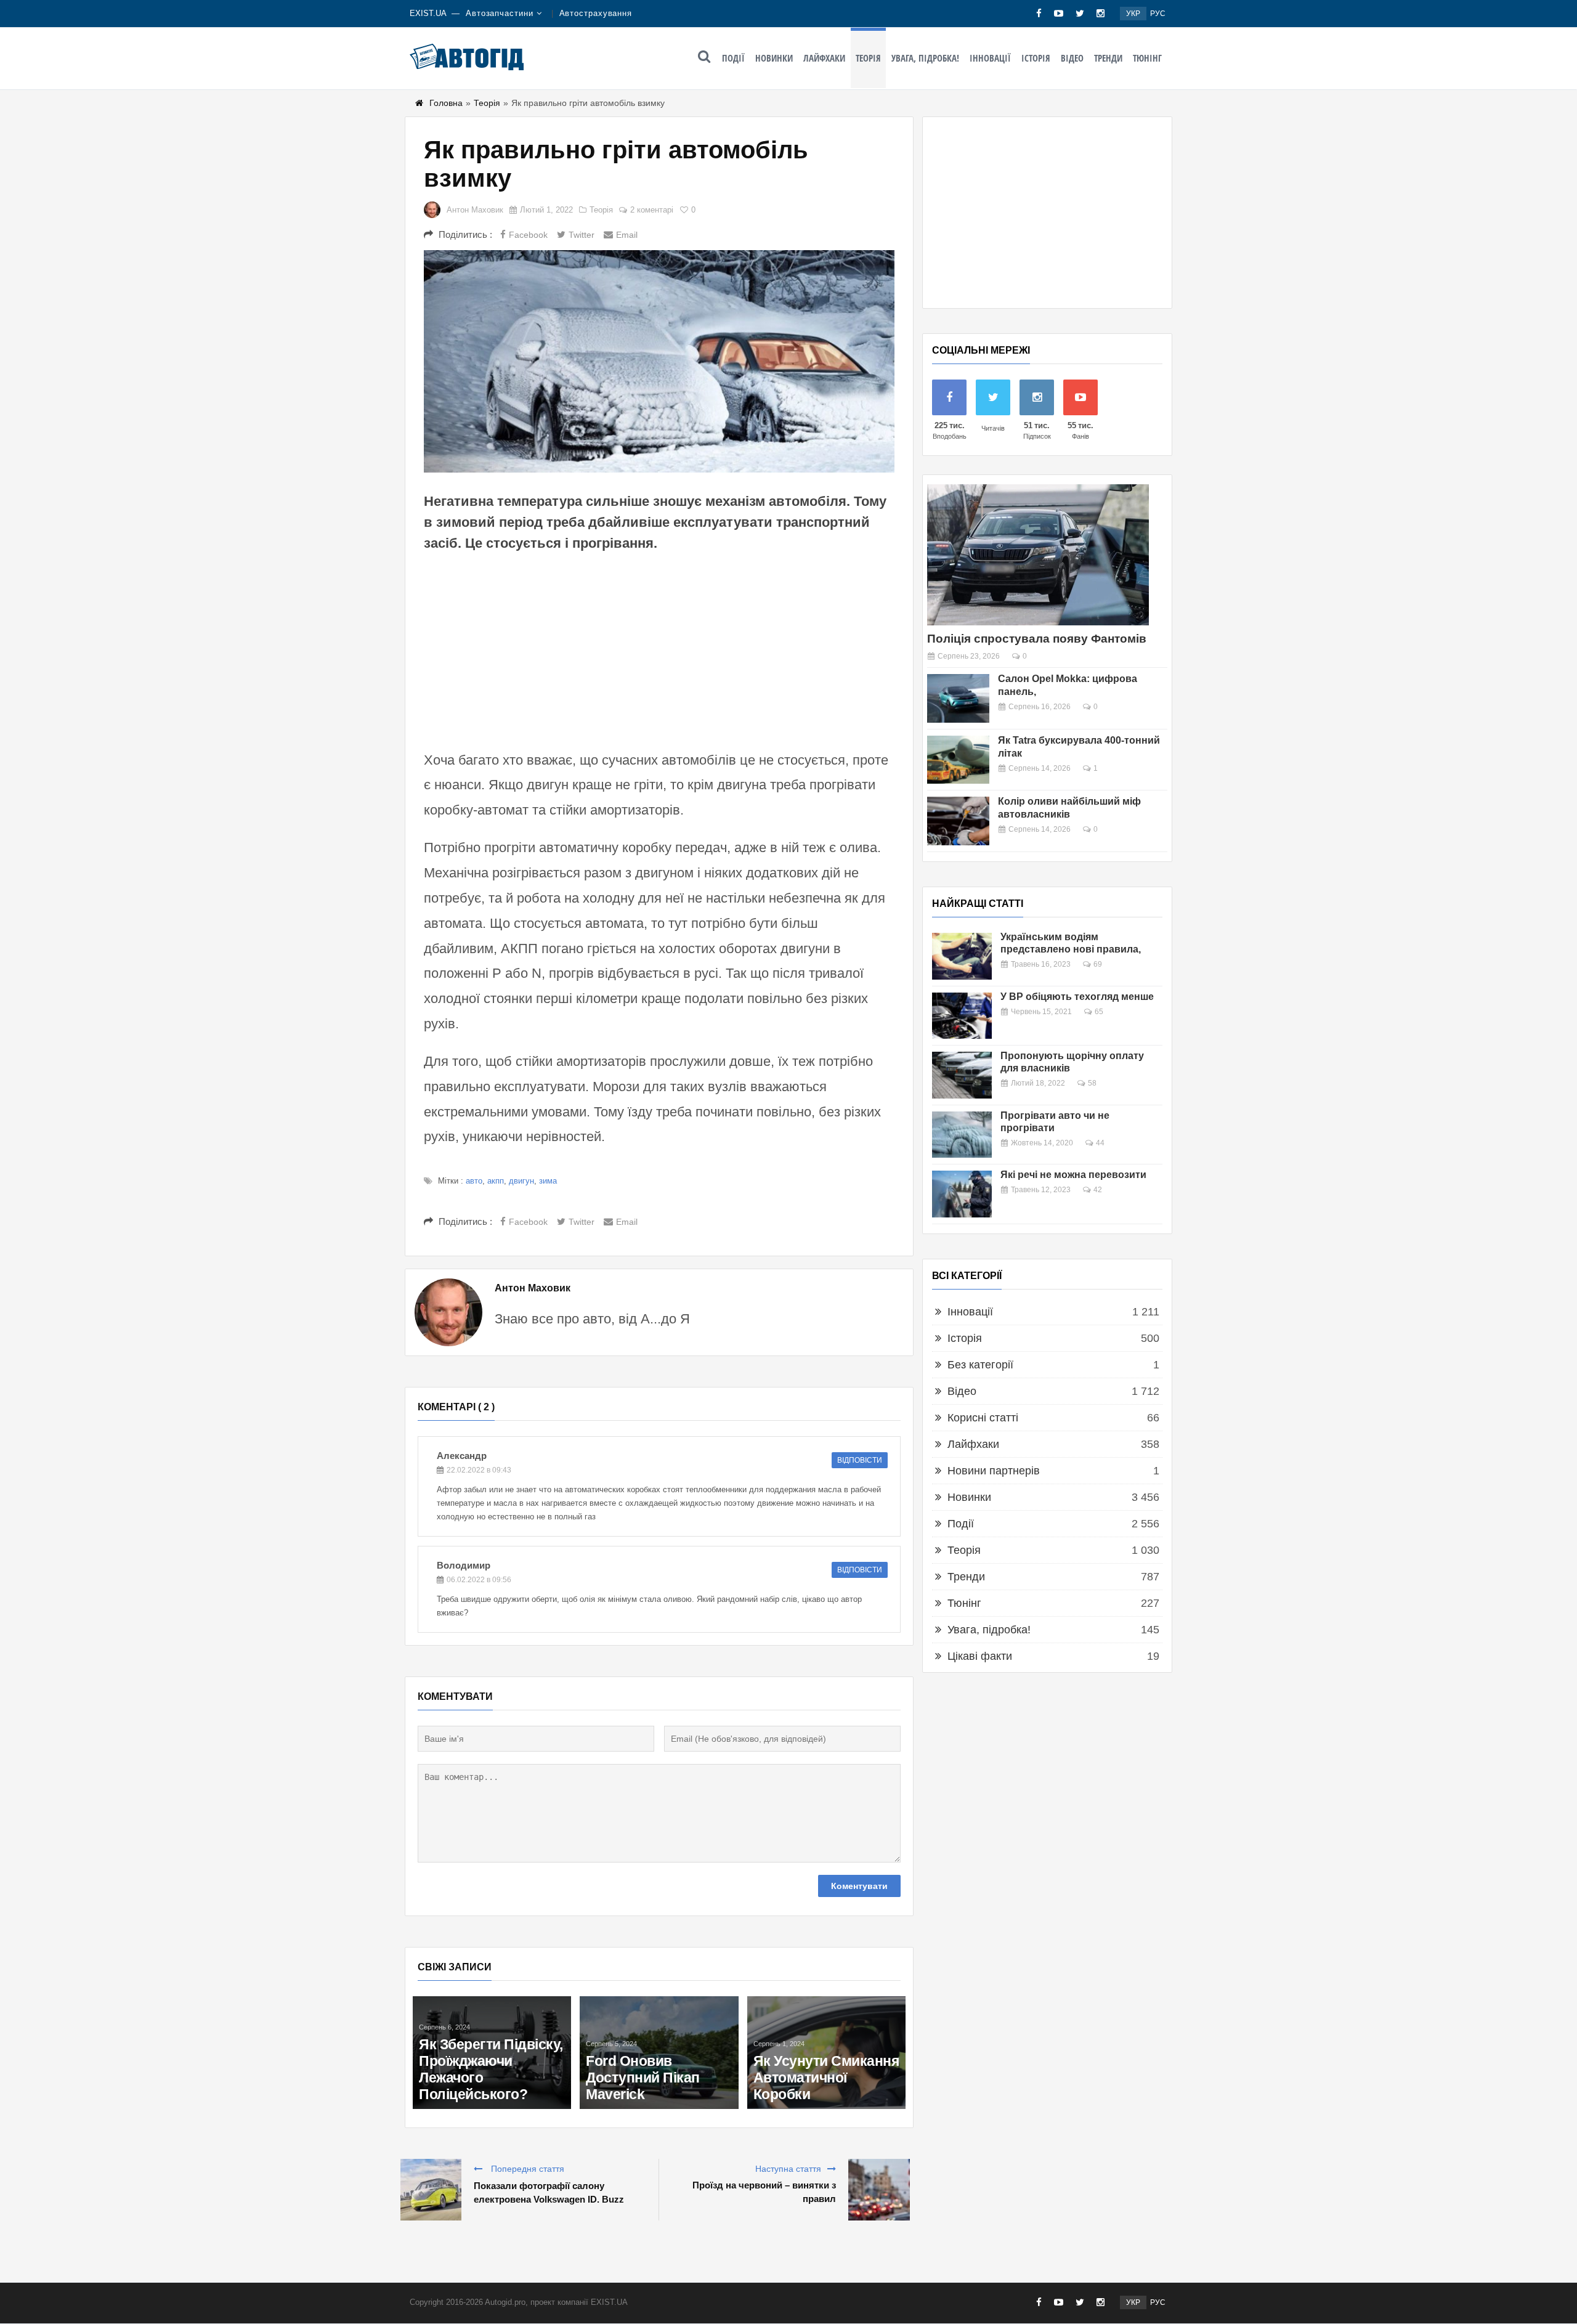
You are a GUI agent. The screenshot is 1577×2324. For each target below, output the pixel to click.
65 (1099, 1012)
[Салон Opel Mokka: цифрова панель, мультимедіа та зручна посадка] (958, 698)
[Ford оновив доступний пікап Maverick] (659, 2053)
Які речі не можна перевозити (1073, 1175)
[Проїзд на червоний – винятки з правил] (879, 2190)
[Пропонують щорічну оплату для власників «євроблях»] (962, 1075)
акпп (496, 1181)
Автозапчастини (500, 13)
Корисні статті (983, 1418)
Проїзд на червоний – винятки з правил (764, 2192)
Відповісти (860, 1460)
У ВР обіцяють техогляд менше (1077, 997)
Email (627, 235)
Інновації (990, 58)
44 (1100, 1143)
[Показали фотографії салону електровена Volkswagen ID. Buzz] (431, 2190)
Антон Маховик (475, 210)
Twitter (582, 235)
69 (1098, 964)
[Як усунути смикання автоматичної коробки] (826, 2053)
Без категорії (980, 1365)
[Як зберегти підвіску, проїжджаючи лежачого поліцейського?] (492, 2053)
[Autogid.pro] (467, 57)
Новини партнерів (994, 1471)
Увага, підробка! (925, 58)
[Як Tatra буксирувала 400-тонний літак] (958, 760)
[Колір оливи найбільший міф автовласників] (958, 821)
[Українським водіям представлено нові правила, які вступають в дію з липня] (962, 956)
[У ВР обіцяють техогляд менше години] (962, 1016)
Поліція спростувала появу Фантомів (1037, 639)
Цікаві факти (980, 1656)
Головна (446, 103)
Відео (1072, 58)
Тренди (1108, 58)
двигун (521, 1181)
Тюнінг (1147, 58)
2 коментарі (652, 210)
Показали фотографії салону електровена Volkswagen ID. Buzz (549, 2192)
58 (1092, 1083)
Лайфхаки (824, 58)
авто (474, 1181)
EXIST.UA (428, 13)
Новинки (774, 58)
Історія (1036, 58)
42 (1098, 1190)
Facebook (528, 235)
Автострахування (596, 13)
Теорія (868, 58)
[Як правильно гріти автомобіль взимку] (659, 361)
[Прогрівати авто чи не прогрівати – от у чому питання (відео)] (962, 1135)
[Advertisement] (659, 649)
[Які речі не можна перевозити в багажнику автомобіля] (962, 1194)
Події (733, 58)
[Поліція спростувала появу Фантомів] (1038, 555)
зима (548, 1181)
